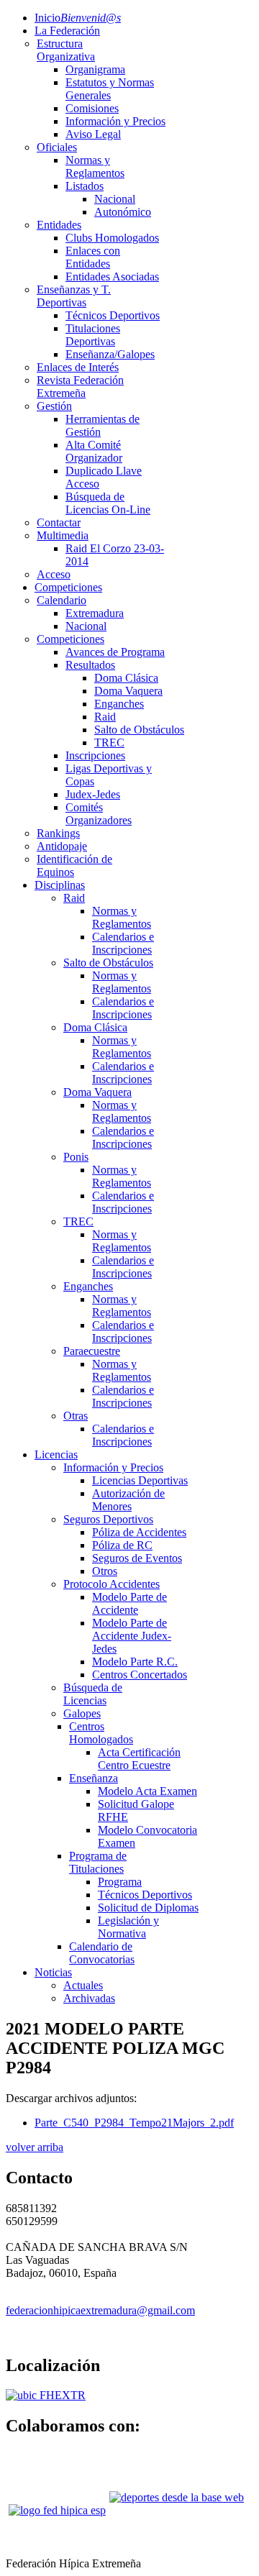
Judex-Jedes (93, 794)
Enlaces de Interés (78, 367)
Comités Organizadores (99, 814)
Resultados (90, 665)
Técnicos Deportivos (113, 315)
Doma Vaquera (128, 691)
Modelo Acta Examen (147, 1791)
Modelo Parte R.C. (135, 1662)
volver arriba (35, 2147)
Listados (85, 186)
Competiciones (68, 587)
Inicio (78, 18)
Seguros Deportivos (108, 1519)
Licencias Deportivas (140, 1480)
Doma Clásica (126, 678)
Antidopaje (62, 846)
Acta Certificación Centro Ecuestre (139, 1759)
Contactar (59, 522)
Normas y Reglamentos (95, 166)
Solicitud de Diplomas (148, 1908)
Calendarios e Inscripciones (123, 943)
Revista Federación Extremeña (80, 387)
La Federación (67, 31)
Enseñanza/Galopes (110, 354)
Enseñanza (94, 1778)
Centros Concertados (140, 1675)
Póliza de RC (122, 1545)
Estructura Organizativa (66, 50)
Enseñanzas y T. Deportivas (74, 296)
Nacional (115, 199)
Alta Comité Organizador (94, 451)
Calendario (62, 600)
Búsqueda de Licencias (93, 1694)
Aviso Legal (93, 134)
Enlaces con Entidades (93, 257)
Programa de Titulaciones (98, 1862)
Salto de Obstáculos (139, 730)
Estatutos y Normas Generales (110, 89)
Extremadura (95, 613)
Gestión (54, 406)
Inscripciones (95, 755)
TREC (109, 743)
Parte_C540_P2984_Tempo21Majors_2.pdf (134, 2123)
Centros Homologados (101, 1733)
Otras (76, 1416)
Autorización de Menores (128, 1500)
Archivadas (89, 1998)
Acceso (54, 574)
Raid (105, 717)
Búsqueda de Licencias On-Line (108, 503)
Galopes (82, 1713)
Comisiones (92, 108)
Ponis (76, 1157)
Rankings (58, 833)
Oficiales (57, 147)
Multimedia (63, 535)
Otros (105, 1571)
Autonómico (123, 212)
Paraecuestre (92, 1351)
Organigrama (95, 69)
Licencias (56, 1454)
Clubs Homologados (112, 238)
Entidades (59, 225)
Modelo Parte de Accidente (129, 1603)
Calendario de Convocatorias (102, 1953)
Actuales (83, 1985)
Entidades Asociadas (112, 277)
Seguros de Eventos (137, 1558)
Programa (120, 1882)
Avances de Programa (115, 652)
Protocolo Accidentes (112, 1584)
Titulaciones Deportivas (93, 335)
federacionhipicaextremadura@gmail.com (100, 2310)
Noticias (53, 1972)
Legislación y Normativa (128, 1927)
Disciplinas (60, 885)
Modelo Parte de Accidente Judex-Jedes (132, 1636)
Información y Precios (115, 121)
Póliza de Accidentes (139, 1532)
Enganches (119, 704)
